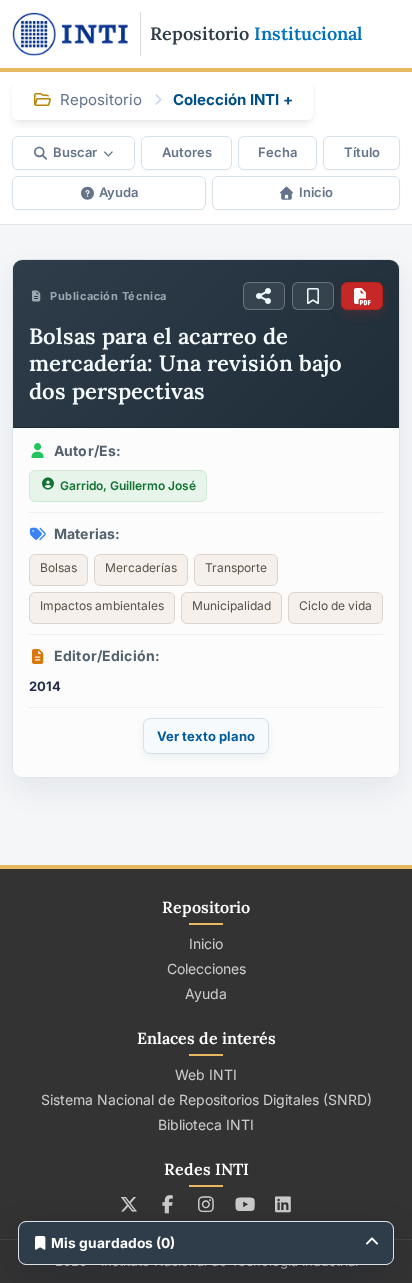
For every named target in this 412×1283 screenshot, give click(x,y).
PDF (362, 296)
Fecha (277, 152)
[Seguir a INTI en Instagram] (206, 1204)
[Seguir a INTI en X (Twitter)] (129, 1204)
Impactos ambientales (102, 605)
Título (362, 152)
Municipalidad (231, 605)
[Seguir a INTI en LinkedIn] (283, 1204)
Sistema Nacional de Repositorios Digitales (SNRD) (206, 1099)
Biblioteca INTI (206, 1124)
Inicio (316, 192)
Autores (187, 152)
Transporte (236, 567)
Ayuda (118, 192)
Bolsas (58, 567)
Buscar (75, 152)
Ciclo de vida (335, 605)
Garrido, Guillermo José (128, 485)
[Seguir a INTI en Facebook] (167, 1204)
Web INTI (206, 1074)
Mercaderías (141, 567)
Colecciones (206, 968)
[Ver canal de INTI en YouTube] (244, 1204)
